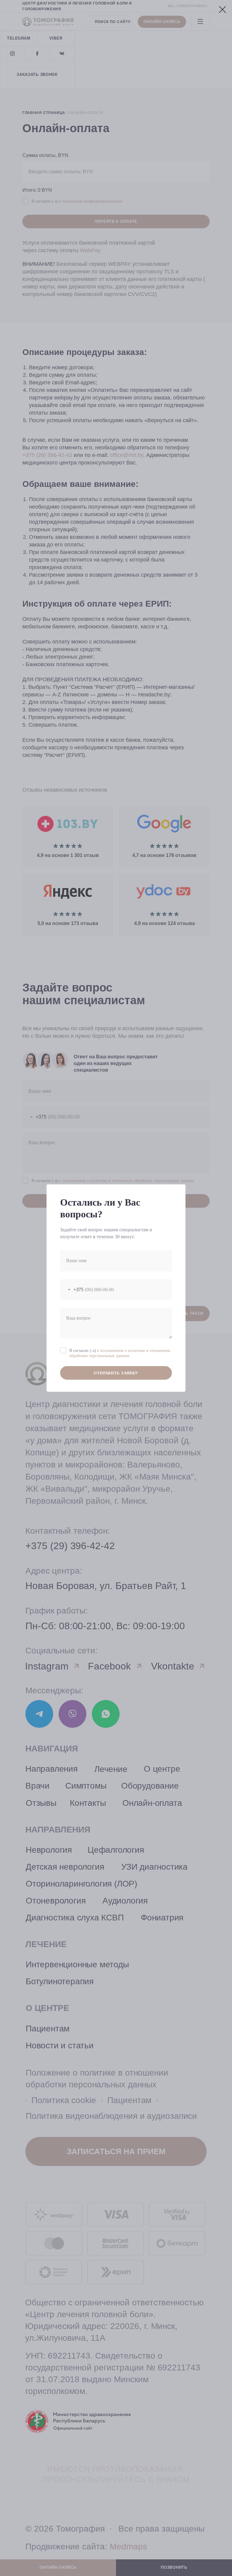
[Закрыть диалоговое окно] (222, 10)
